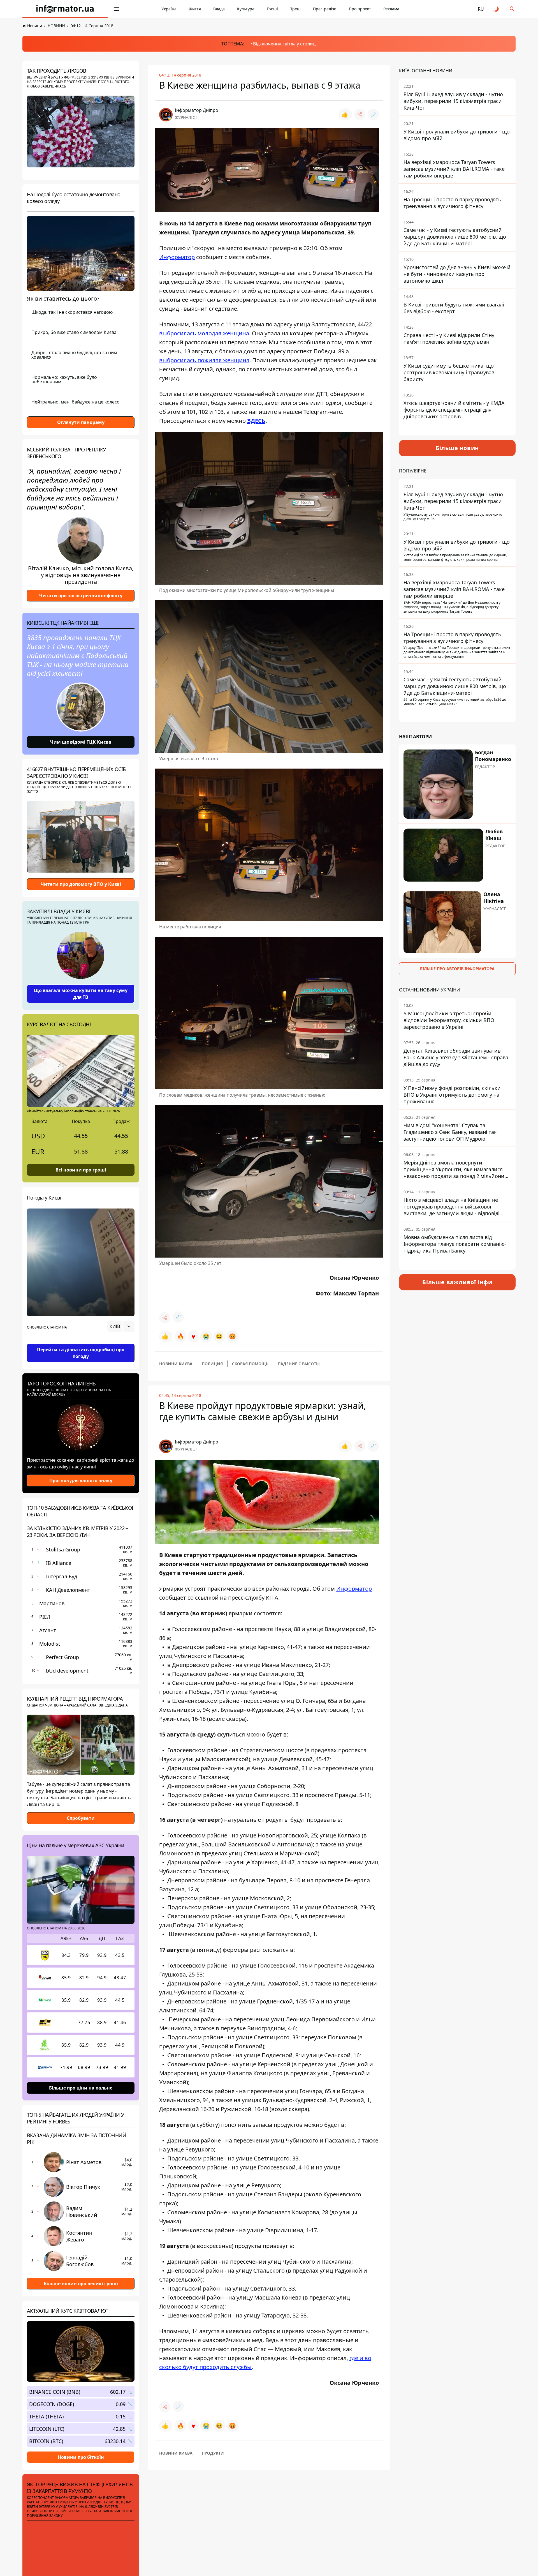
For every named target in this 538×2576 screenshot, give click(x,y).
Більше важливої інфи (457, 1282)
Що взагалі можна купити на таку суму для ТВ (81, 994)
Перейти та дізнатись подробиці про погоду (81, 1353)
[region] (81, 1342)
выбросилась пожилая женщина (204, 360)
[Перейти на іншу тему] (497, 9)
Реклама (391, 9)
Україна (169, 9)
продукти (213, 2453)
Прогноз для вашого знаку (81, 1480)
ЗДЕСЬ (256, 421)
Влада (219, 9)
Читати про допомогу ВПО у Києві (81, 884)
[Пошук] (512, 9)
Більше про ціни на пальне (81, 2088)
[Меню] (117, 9)
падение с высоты (299, 1364)
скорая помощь (250, 1364)
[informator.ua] (65, 9)
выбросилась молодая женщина (204, 333)
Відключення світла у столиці (285, 44)
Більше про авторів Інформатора (457, 969)
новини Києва (176, 1364)
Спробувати (81, 1818)
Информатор (177, 257)
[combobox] (121, 1326)
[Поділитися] (360, 114)
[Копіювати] (373, 114)
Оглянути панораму (81, 422)
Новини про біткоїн (81, 2457)
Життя (195, 9)
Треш (295, 9)
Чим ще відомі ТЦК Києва (81, 742)
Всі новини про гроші (81, 1170)
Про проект (360, 9)
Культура (246, 9)
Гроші (272, 9)
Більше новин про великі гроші (81, 2284)
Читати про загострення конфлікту (81, 596)
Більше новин (457, 448)
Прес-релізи (325, 9)
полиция (212, 1364)
